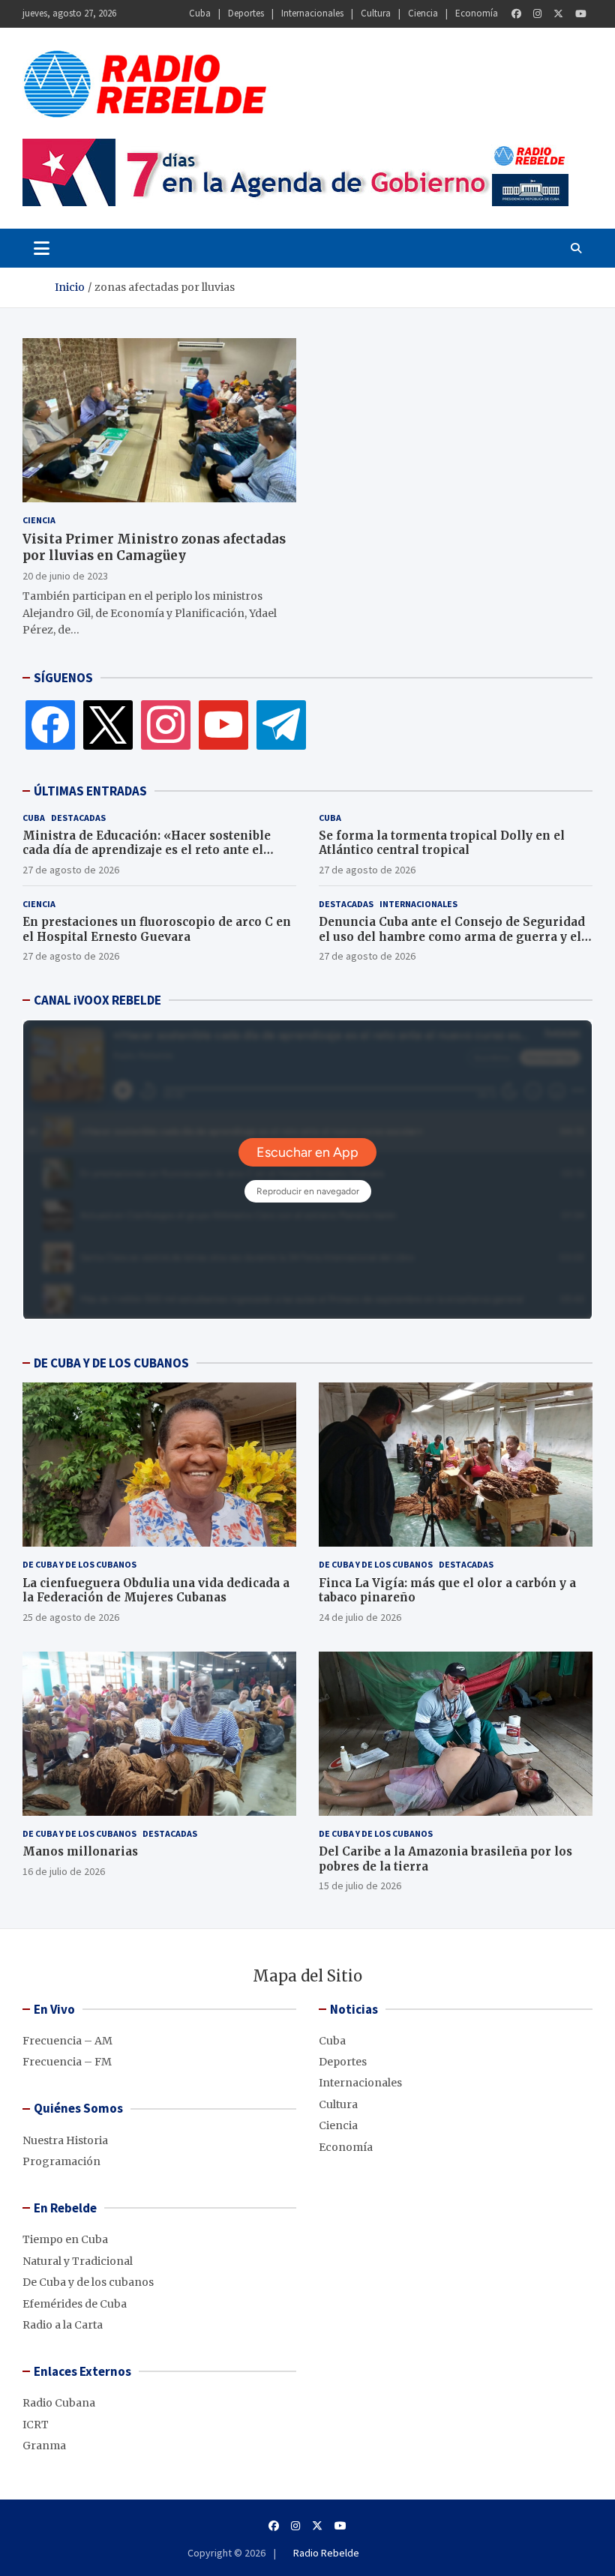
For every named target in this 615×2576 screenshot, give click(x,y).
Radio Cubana (59, 2403)
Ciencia (423, 13)
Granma (44, 2446)
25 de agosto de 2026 (71, 1617)
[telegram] (281, 724)
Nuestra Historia (65, 2140)
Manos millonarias (80, 1851)
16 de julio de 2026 (64, 1871)
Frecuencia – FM (67, 2062)
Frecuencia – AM (67, 2041)
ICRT (36, 2425)
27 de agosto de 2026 (71, 870)
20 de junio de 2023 (65, 576)
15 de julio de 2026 (360, 1886)
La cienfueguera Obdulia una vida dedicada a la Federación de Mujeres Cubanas (156, 1591)
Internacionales (312, 13)
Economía (477, 13)
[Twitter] (558, 14)
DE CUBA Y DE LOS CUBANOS (111, 1363)
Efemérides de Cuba (75, 2304)
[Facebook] (516, 14)
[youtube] (223, 724)
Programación (61, 2161)
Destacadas (78, 818)
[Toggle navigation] (42, 248)
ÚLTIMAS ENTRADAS (90, 791)
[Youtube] (581, 14)
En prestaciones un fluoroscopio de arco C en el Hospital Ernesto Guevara (157, 929)
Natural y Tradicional (78, 2261)
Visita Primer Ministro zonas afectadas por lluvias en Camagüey (154, 547)
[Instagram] (537, 14)
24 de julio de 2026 (360, 1617)
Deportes (246, 13)
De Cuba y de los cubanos (79, 1564)
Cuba (200, 13)
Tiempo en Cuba (65, 2239)
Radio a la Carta (63, 2325)
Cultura (376, 13)
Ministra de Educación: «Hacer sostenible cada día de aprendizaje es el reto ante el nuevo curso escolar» (147, 850)
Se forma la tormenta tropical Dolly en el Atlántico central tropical (442, 843)
